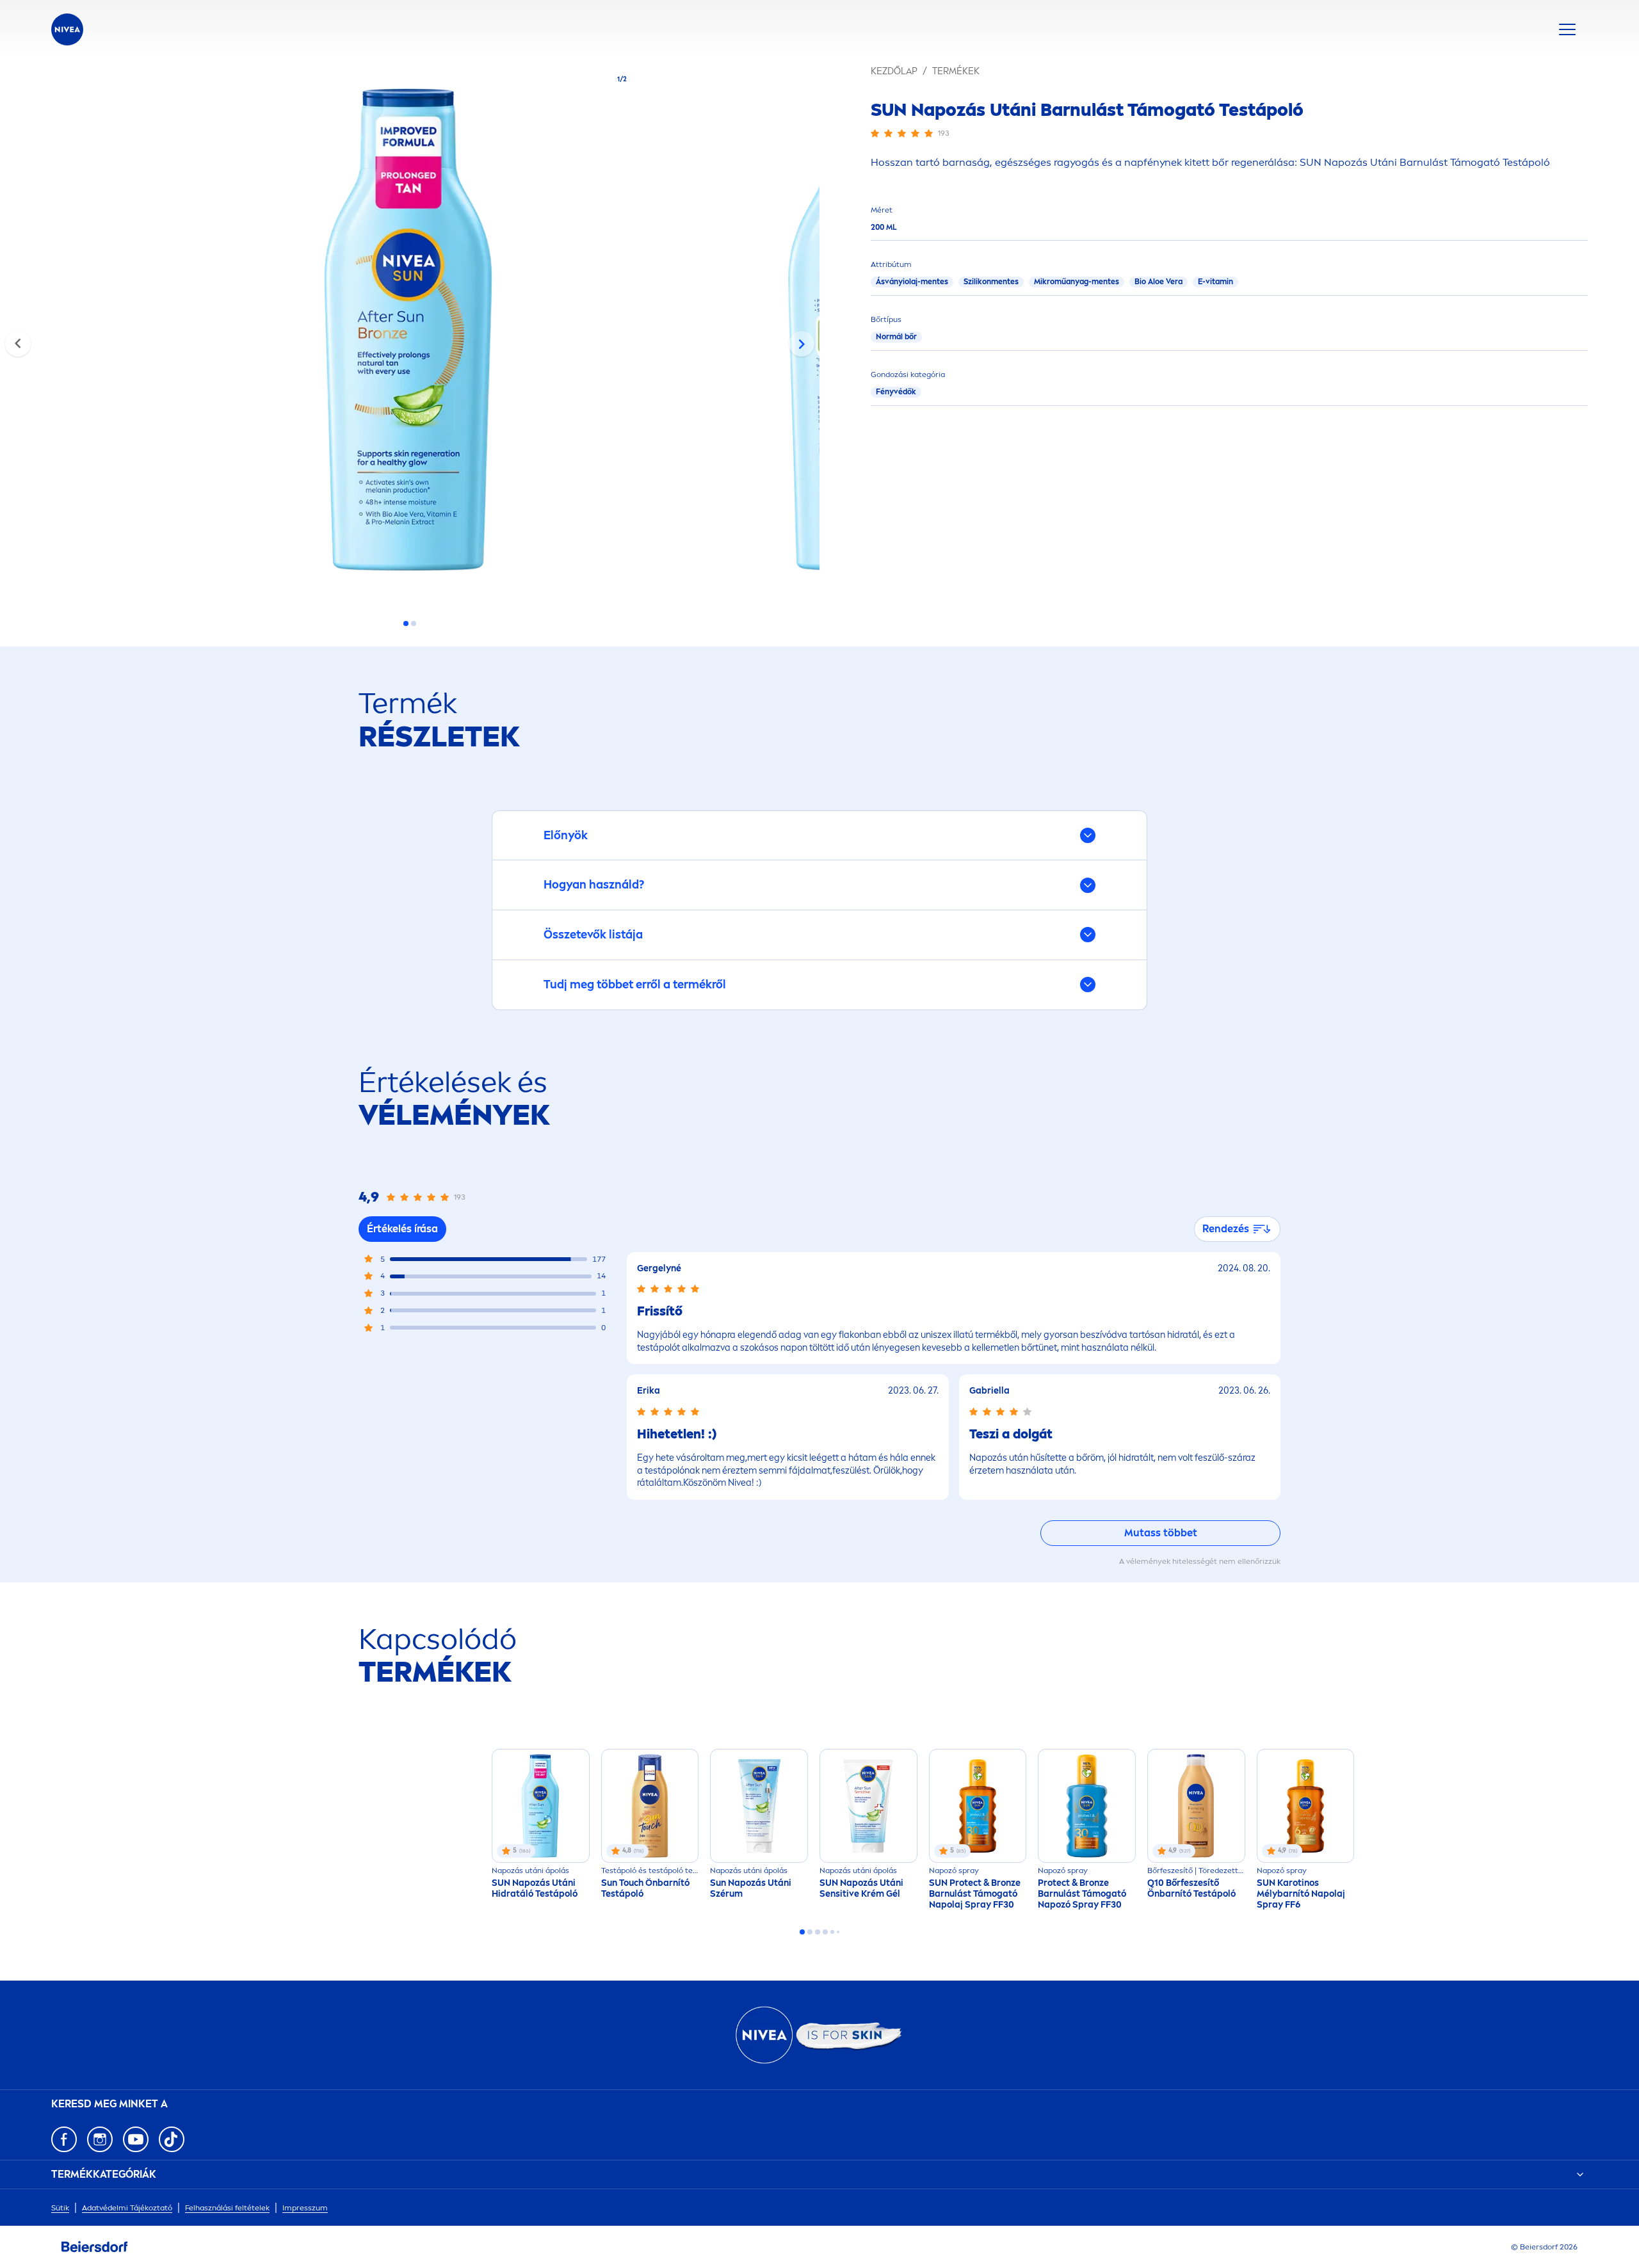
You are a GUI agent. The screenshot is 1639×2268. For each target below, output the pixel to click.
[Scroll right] (802, 344)
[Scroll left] (18, 344)
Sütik (60, 2208)
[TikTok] (172, 2139)
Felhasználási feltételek (227, 2208)
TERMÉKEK (956, 71)
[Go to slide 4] (825, 1932)
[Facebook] (64, 2139)
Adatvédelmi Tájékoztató (127, 2208)
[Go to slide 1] (406, 623)
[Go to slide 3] (818, 1932)
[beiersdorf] (95, 2247)
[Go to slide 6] (838, 1932)
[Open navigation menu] (1567, 29)
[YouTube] (136, 2139)
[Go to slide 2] (414, 623)
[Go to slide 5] (832, 1932)
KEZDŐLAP (894, 71)
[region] (410, 334)
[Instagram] (100, 2139)
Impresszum (305, 2208)
